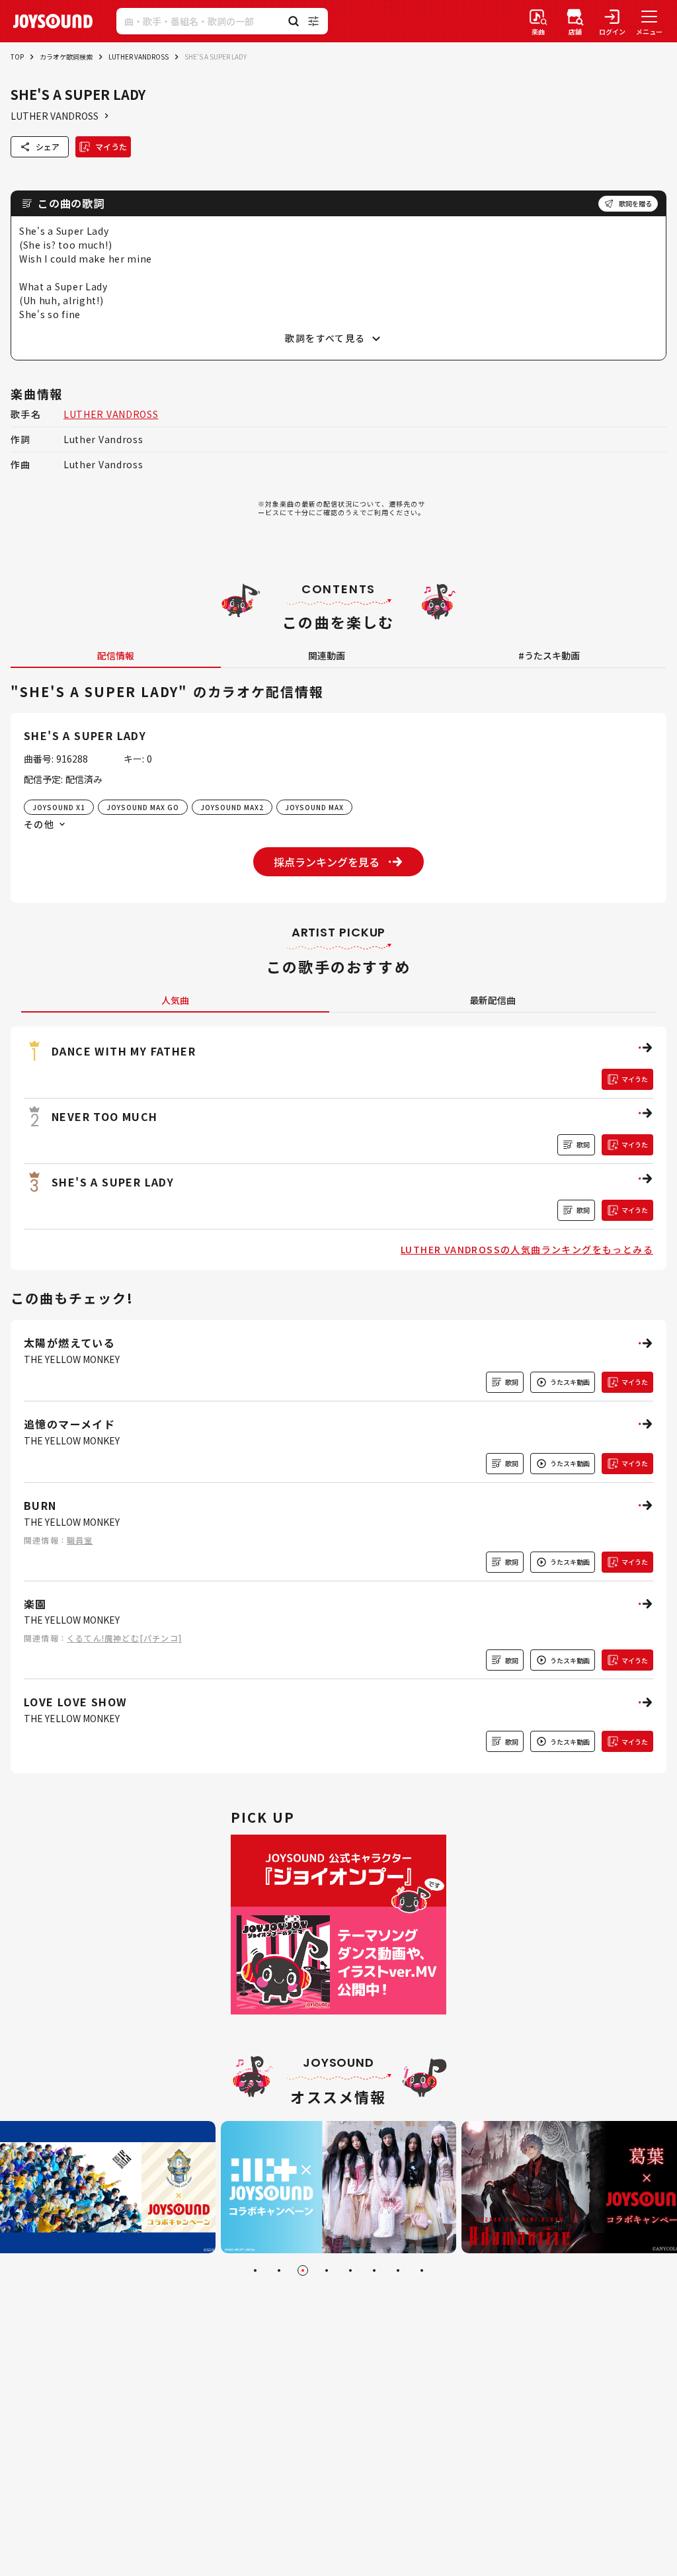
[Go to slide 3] (303, 2270)
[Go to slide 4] (327, 2270)
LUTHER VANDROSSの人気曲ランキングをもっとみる (527, 1249)
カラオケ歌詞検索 (66, 57)
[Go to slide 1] (255, 2270)
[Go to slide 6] (374, 2270)
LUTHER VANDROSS (139, 57)
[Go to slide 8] (422, 2270)
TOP (17, 57)
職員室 (80, 1540)
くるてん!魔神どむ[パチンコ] (124, 1638)
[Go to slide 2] (279, 2270)
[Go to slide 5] (350, 2270)
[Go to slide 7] (398, 2270)
